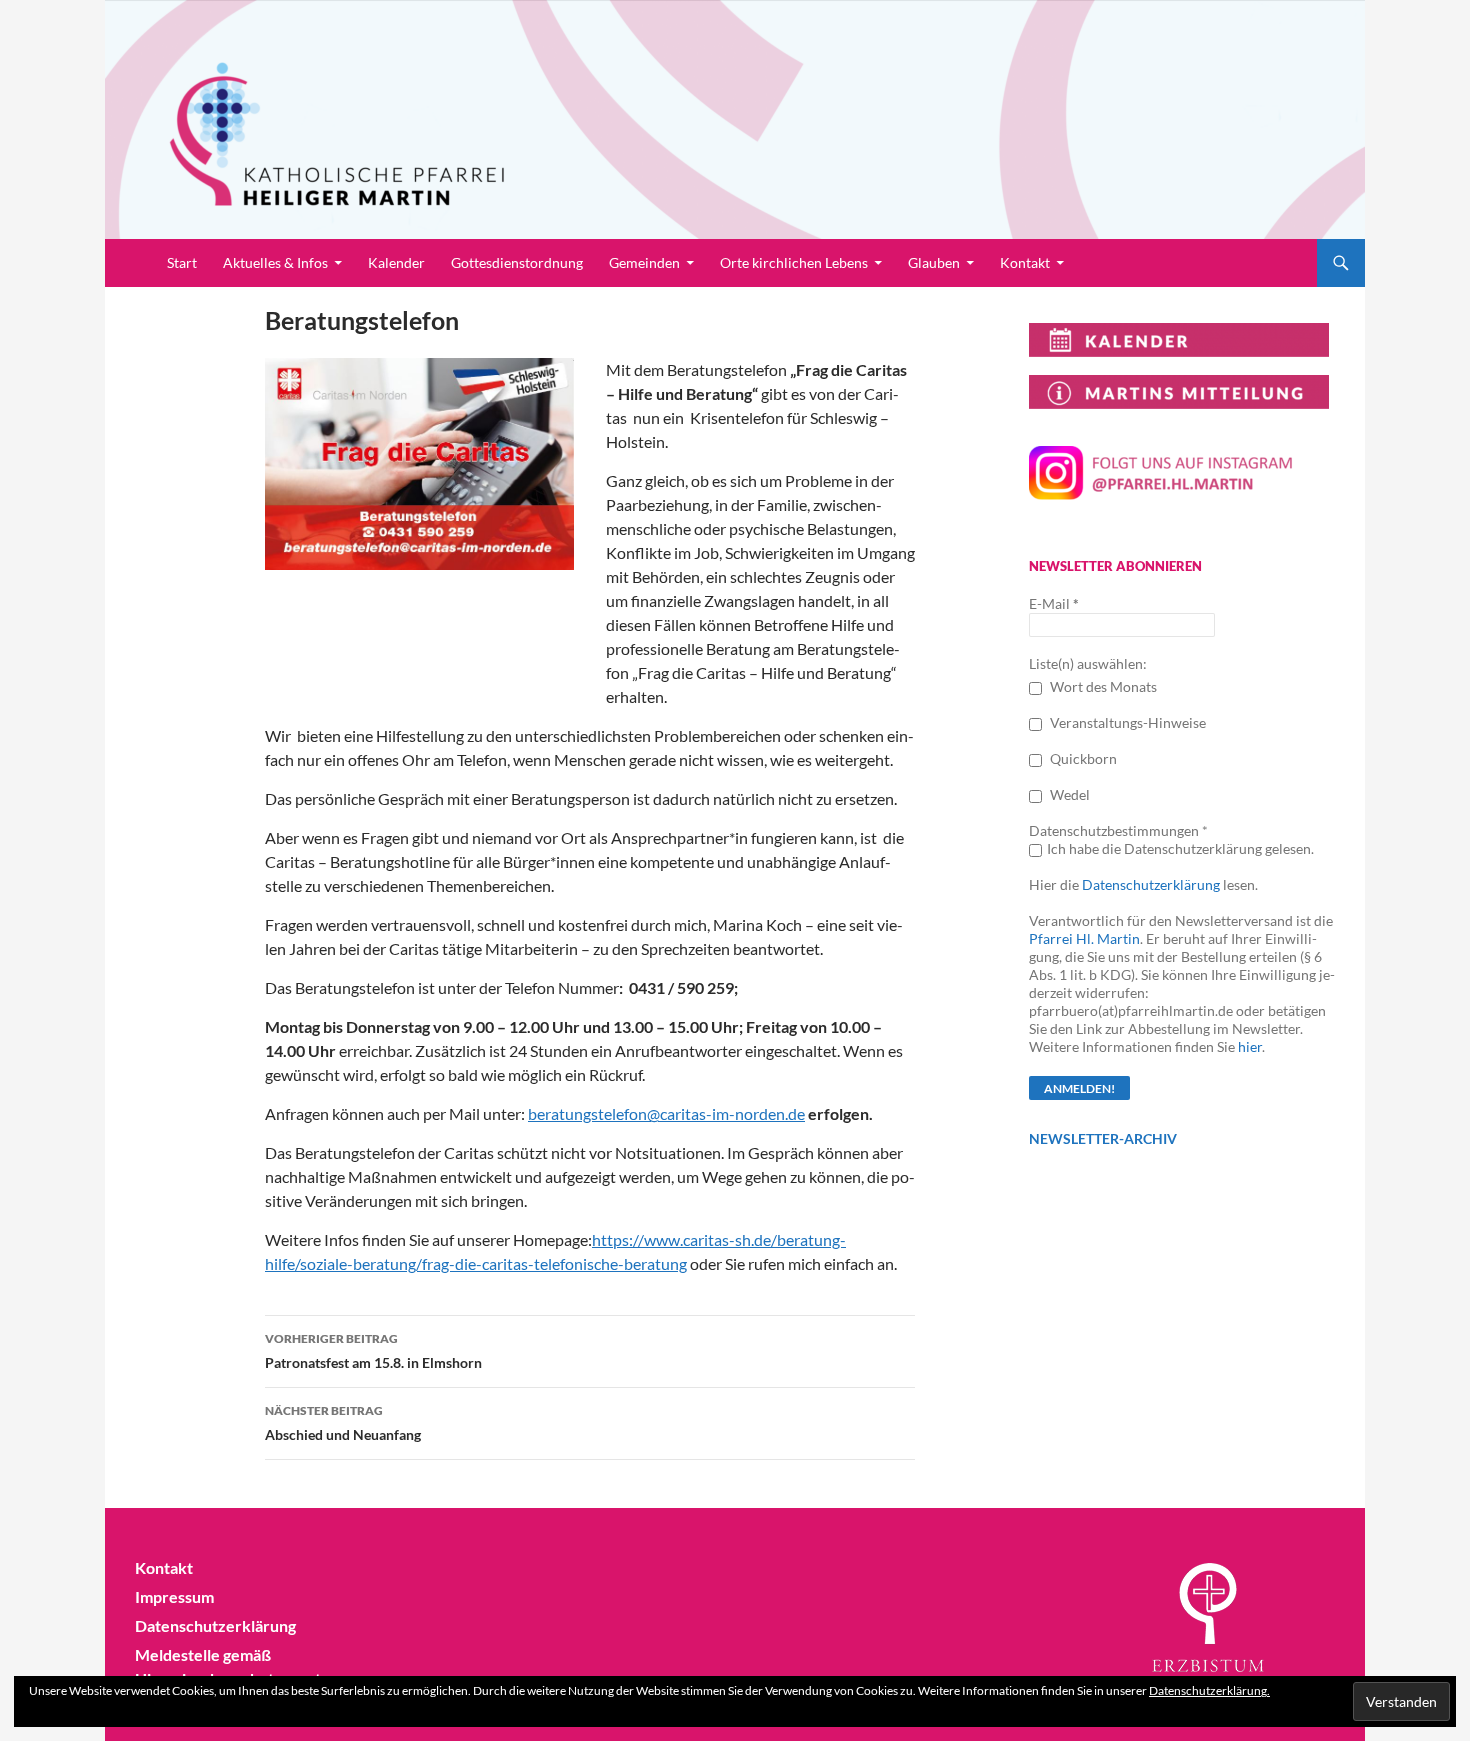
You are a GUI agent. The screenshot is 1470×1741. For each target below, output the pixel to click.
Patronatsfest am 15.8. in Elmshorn (373, 1351)
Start (182, 262)
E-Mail (1054, 603)
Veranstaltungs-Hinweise (1126, 722)
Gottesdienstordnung (517, 262)
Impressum (174, 1596)
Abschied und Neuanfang (343, 1423)
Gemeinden (644, 262)
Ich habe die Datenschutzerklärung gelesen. (1180, 848)
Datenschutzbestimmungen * (1118, 830)
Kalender (396, 262)
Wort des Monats (1102, 686)
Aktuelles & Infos (275, 262)
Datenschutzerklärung (1151, 884)
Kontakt (1025, 262)
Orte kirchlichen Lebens (794, 262)
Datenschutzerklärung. (1209, 1690)
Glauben (934, 262)
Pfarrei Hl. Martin (1084, 938)
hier (1250, 1046)
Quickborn (1082, 758)
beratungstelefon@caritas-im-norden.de (666, 1113)
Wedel (1068, 794)
